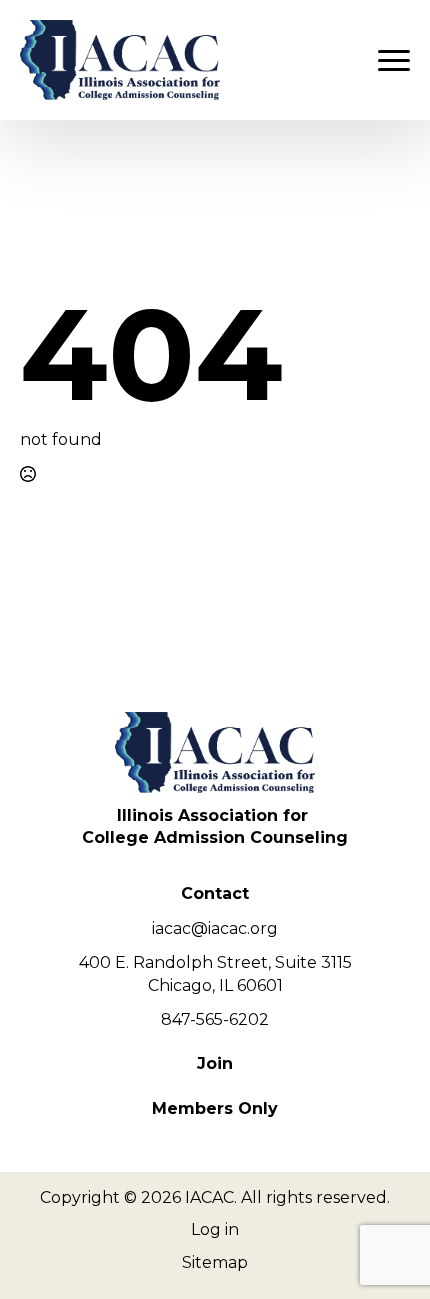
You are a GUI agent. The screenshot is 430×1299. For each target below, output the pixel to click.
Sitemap (215, 1262)
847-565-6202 (215, 1019)
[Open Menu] (394, 60)
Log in (215, 1229)
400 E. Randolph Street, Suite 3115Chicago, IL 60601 (215, 973)
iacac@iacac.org (215, 928)
